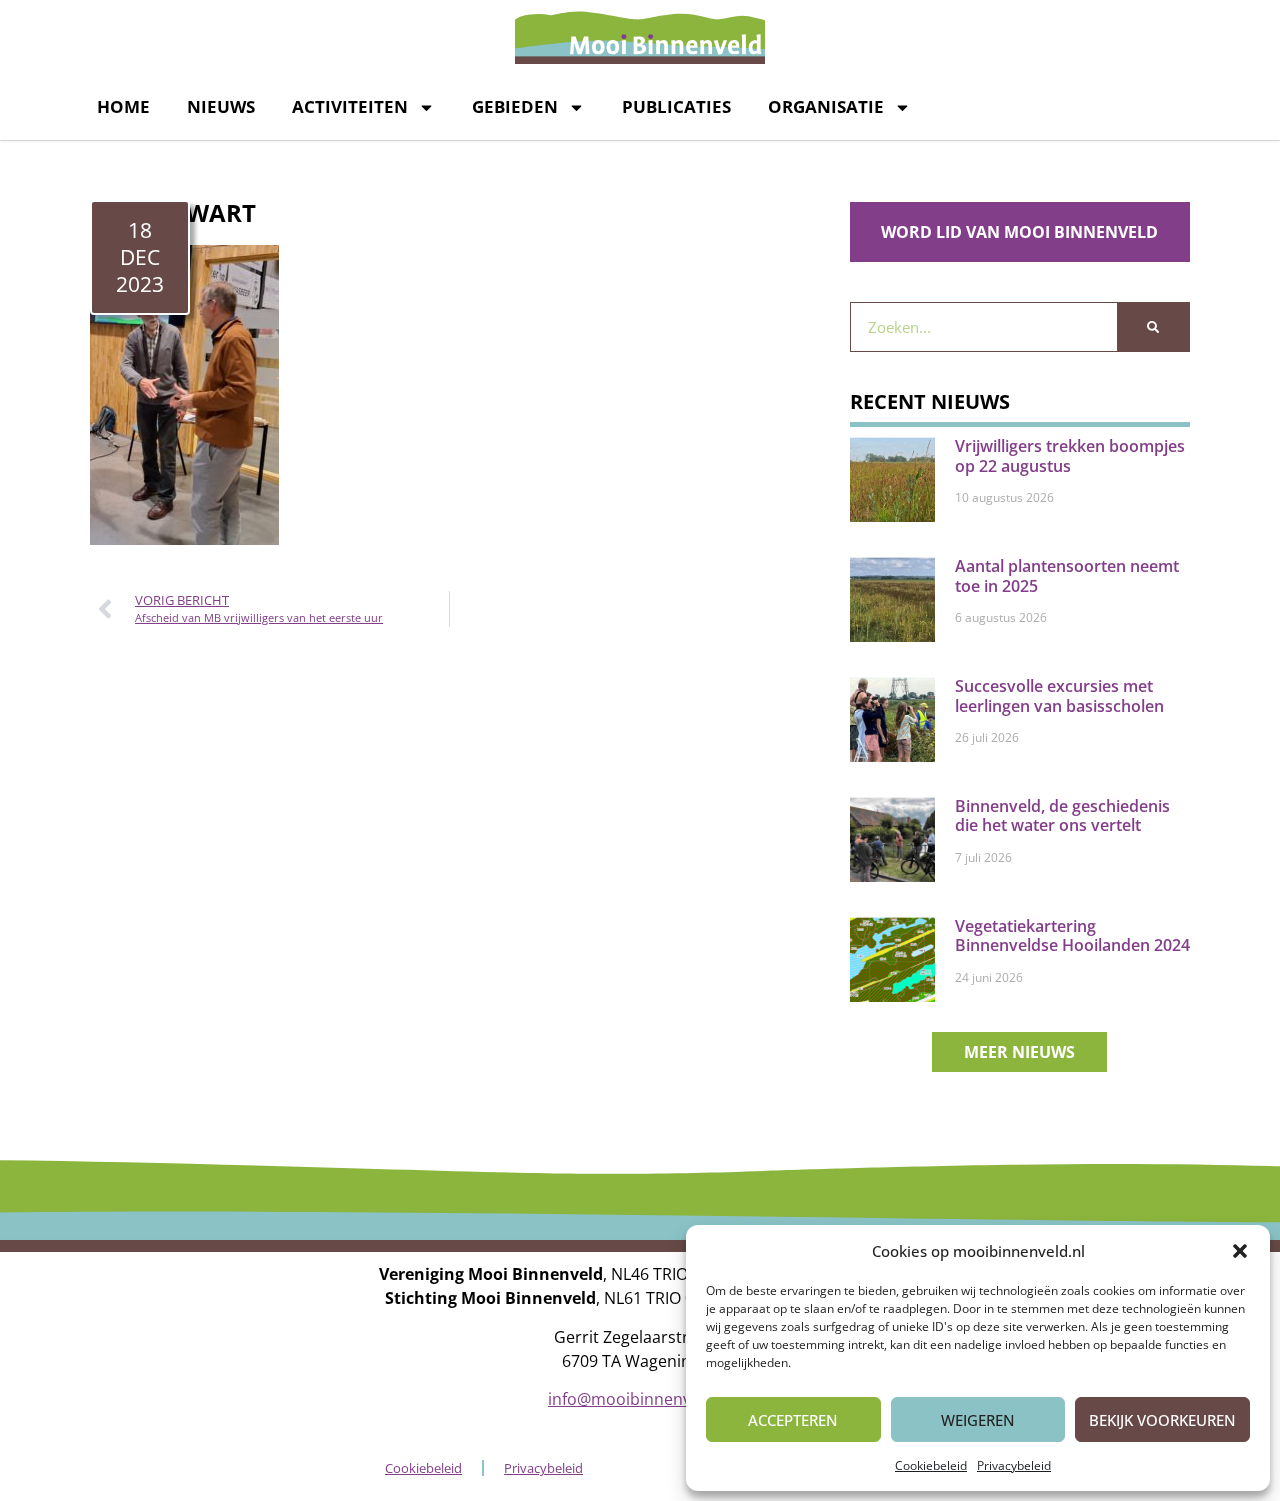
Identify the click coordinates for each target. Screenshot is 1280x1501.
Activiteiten (350, 106)
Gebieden (515, 106)
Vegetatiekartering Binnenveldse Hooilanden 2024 (1072, 935)
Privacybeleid (1014, 1465)
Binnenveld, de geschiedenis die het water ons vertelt (1062, 815)
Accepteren (793, 1420)
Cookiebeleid (931, 1465)
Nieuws (221, 106)
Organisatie (826, 106)
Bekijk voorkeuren (1162, 1420)
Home (123, 106)
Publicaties (676, 106)
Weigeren (978, 1420)
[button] (1240, 1251)
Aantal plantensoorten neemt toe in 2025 (1067, 575)
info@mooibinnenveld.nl (640, 1399)
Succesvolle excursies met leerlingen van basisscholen (1059, 695)
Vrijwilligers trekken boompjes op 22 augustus (1070, 455)
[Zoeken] (1153, 327)
